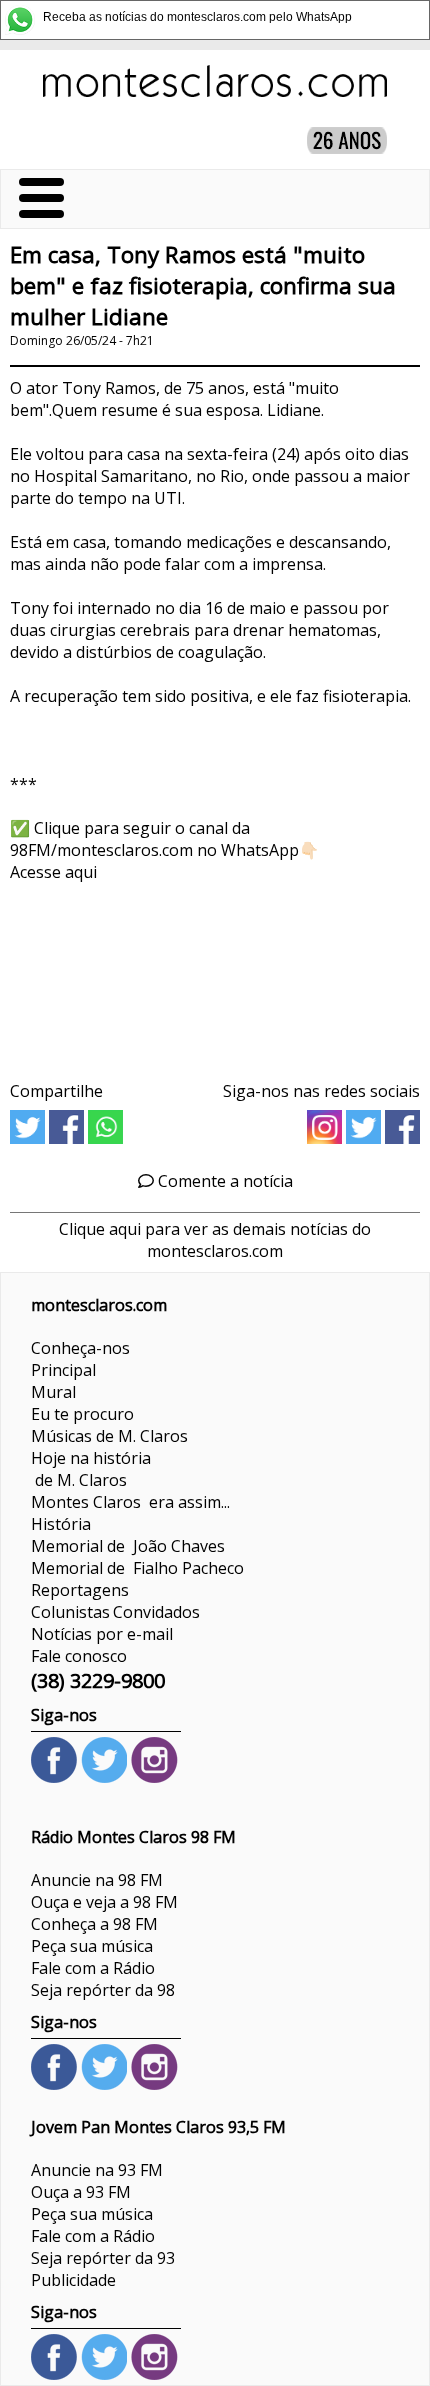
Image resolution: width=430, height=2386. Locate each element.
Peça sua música (92, 1946)
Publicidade (73, 2280)
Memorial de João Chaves (128, 1546)
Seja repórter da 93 (103, 2258)
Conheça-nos (80, 1348)
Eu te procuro (82, 1414)
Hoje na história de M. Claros (91, 1469)
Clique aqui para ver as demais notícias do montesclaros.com (215, 1240)
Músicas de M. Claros (109, 1436)
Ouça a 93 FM (81, 2192)
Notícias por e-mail (102, 1634)
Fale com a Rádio (93, 1968)
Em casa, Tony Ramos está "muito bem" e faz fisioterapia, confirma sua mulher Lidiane (203, 285)
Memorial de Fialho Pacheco (137, 1568)
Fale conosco (79, 1656)
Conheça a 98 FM (94, 1924)
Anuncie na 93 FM (97, 2170)
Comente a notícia (223, 1181)
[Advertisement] (215, 974)
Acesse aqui (53, 872)
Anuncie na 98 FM (97, 1880)
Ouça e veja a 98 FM (104, 1902)
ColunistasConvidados (115, 1612)
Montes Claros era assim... (130, 1502)
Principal (63, 1370)
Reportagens (80, 1590)
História (61, 1524)
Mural (53, 1392)
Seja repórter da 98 (103, 1990)
